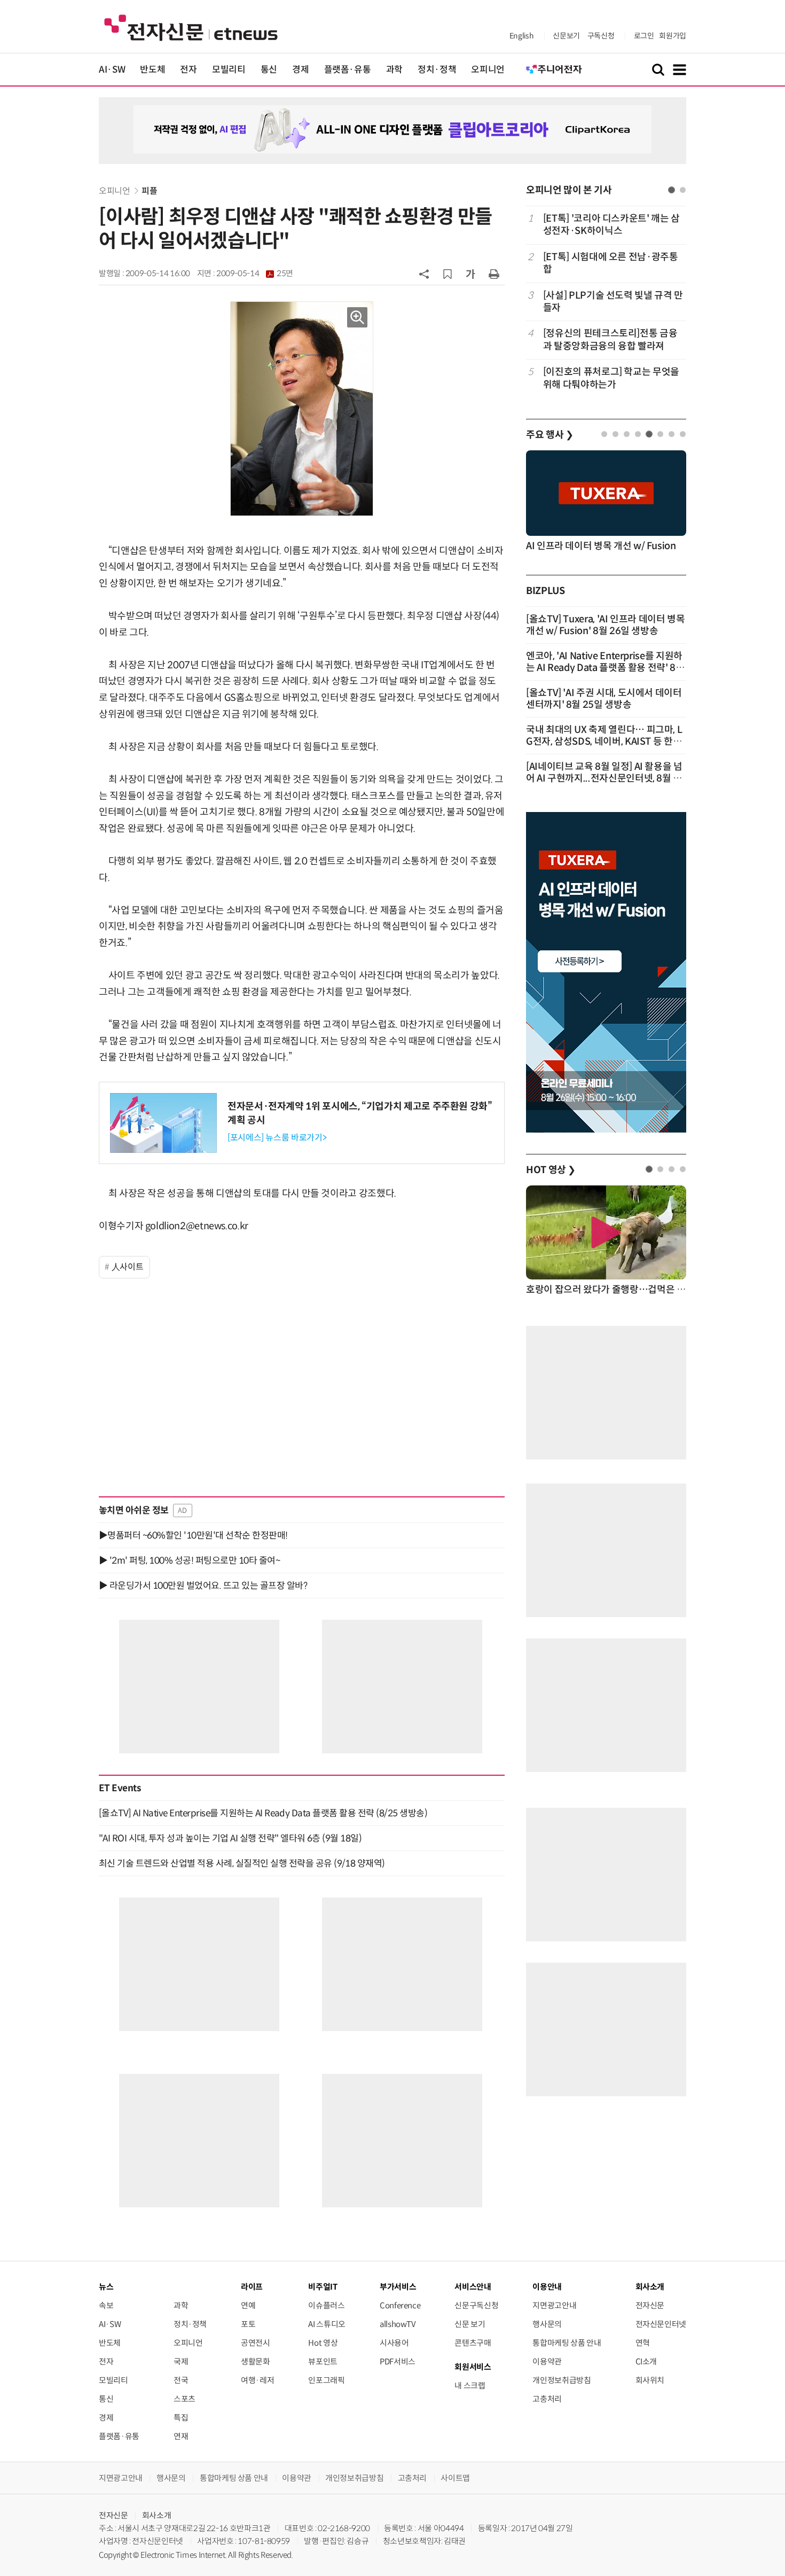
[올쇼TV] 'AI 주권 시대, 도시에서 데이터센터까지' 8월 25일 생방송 (604, 699)
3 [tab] (627, 434)
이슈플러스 (326, 2305)
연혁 (643, 2343)
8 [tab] (683, 434)
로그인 (644, 36)
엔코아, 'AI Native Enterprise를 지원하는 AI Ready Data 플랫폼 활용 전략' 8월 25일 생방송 (605, 668)
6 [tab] (660, 434)
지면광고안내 (554, 2305)
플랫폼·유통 (348, 70)
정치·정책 (437, 70)
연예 (248, 2305)
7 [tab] (672, 434)
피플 (149, 191)
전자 (188, 70)
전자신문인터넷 (661, 2324)
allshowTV (398, 2324)
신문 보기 (470, 2324)
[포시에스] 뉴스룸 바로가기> (277, 1138)
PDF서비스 (398, 2362)
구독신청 (601, 36)
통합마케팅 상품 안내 (567, 2343)
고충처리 (547, 2399)
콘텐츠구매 (473, 2343)
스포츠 (185, 2399)
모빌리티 (229, 70)
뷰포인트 (323, 2362)
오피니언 (488, 70)
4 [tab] (638, 434)
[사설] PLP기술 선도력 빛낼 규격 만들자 (613, 302)
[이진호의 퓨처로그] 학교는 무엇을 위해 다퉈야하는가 (611, 378)
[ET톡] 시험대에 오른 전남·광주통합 (611, 263)
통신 (269, 70)
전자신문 (650, 2305)
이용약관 (547, 2362)
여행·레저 (257, 2380)
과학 (394, 70)
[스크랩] (448, 274)
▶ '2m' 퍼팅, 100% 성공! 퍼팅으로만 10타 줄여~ (189, 1560)
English (521, 36)
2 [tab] (683, 190)
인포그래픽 (326, 2380)
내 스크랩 (470, 2386)
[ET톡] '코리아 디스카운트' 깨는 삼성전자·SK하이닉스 (611, 225)
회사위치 (650, 2380)
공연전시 (256, 2343)
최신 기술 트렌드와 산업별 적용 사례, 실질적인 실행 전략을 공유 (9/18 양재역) (242, 1863)
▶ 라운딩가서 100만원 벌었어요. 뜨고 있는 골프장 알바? (203, 1586)
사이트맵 (455, 2478)
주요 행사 (549, 435)
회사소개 (157, 2515)
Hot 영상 (323, 2343)
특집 (181, 2418)
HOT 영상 (551, 1170)
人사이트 (128, 1267)
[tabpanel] (606, 302)
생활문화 (256, 2362)
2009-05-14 (255, 274)
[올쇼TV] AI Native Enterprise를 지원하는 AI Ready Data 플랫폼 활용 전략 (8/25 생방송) (263, 1813)
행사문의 (547, 2324)
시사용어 (394, 2343)
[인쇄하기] (494, 274)
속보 (106, 2305)
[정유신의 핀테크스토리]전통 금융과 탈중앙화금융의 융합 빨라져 (610, 339)
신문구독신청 (476, 2305)
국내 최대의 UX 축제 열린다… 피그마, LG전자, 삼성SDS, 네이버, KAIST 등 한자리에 (604, 741)
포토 (248, 2324)
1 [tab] (672, 190)
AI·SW (112, 70)
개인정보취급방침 (562, 2380)
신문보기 (566, 36)
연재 (181, 2436)
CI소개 (646, 2362)
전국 (181, 2380)
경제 (300, 70)
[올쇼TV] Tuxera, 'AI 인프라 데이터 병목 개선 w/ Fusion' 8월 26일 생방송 (606, 625)
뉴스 (106, 2287)
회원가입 (673, 36)
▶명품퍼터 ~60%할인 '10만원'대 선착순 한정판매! (193, 1535)
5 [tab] (649, 434)
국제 (181, 2362)
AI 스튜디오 (327, 2324)
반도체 (152, 70)
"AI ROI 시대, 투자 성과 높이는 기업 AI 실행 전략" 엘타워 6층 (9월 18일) (230, 1838)
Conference (400, 2305)
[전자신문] (191, 27)
